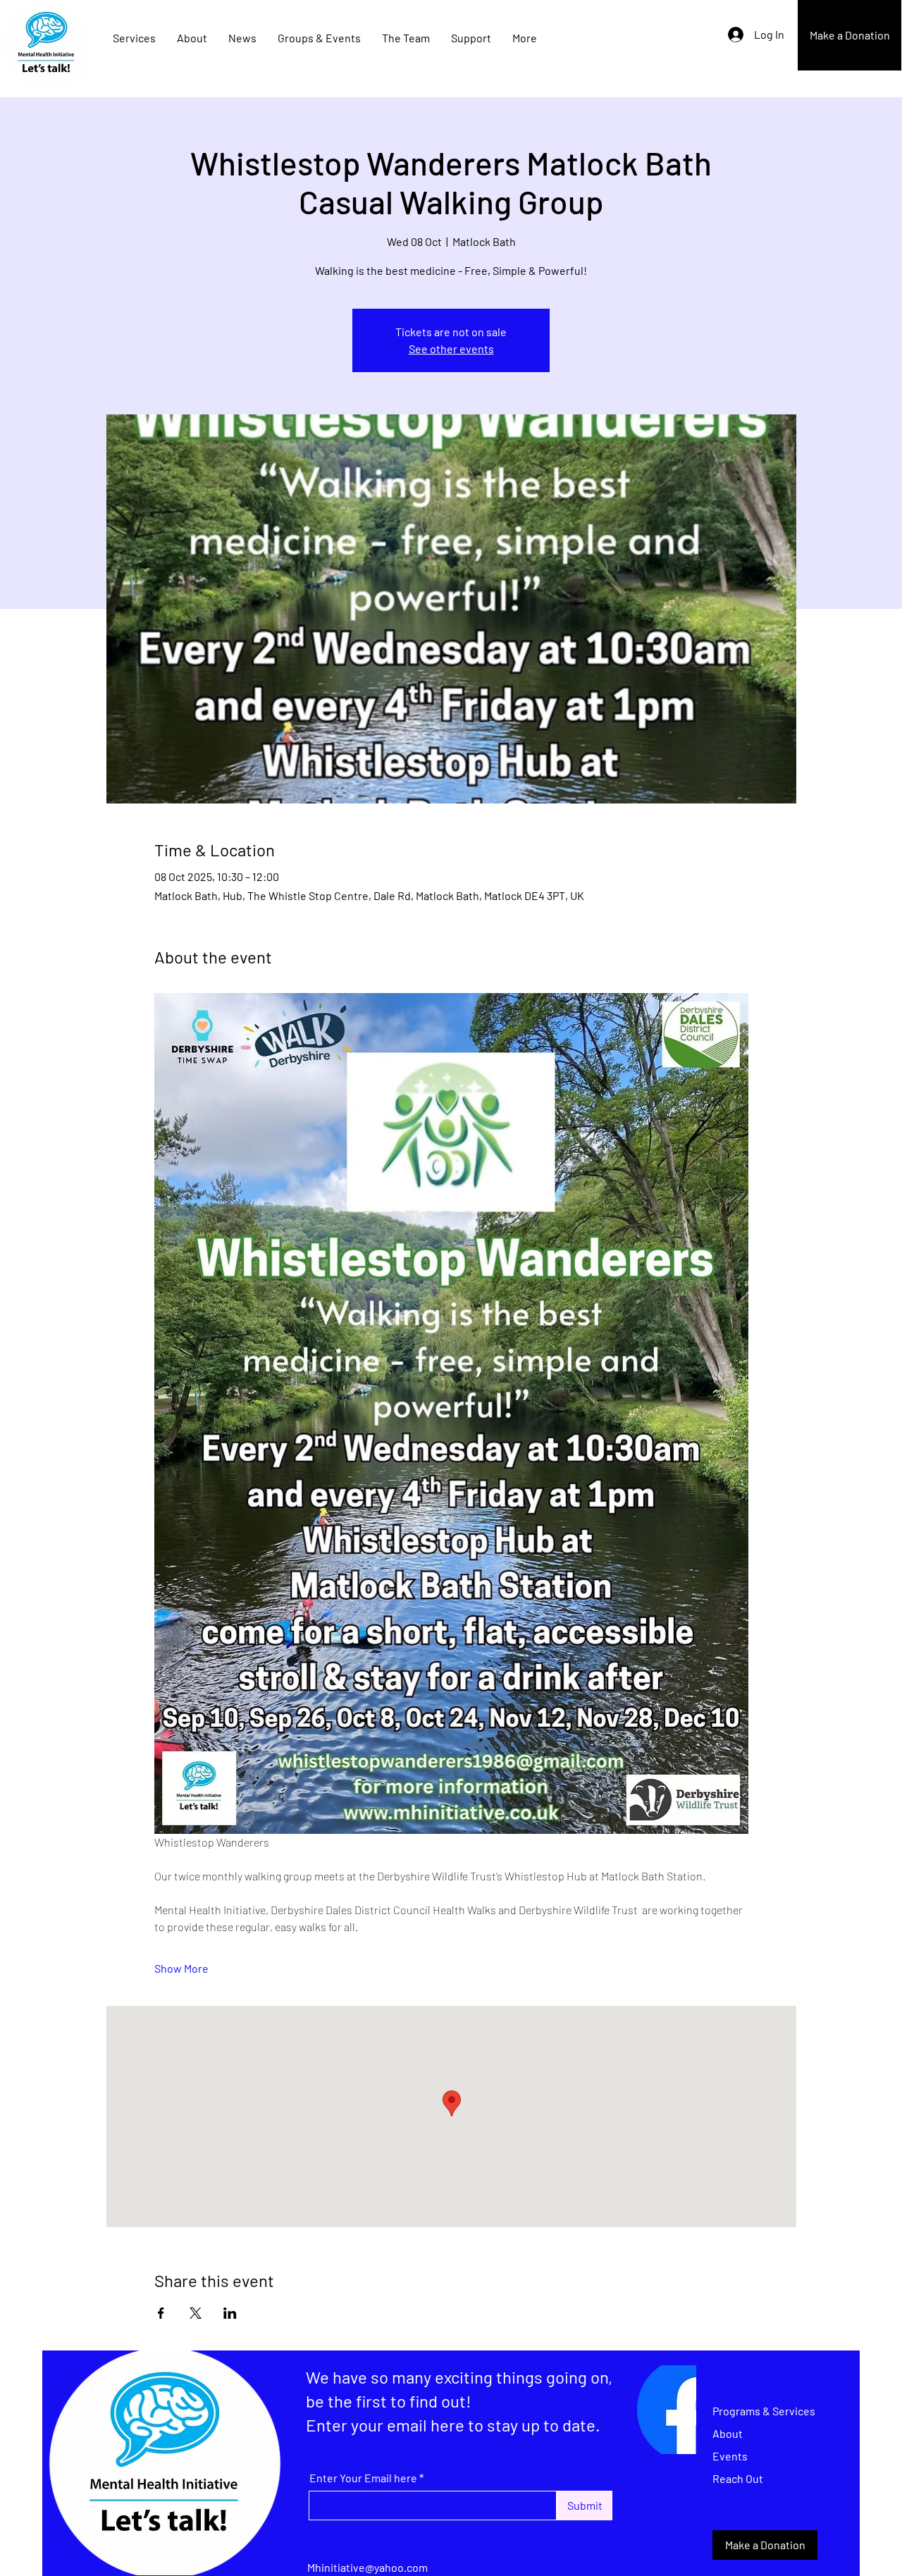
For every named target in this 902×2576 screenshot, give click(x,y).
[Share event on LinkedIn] (230, 2313)
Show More (181, 1968)
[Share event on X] (196, 2313)
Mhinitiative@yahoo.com (367, 2567)
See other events (451, 349)
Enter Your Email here (363, 2478)
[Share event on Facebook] (161, 2313)
